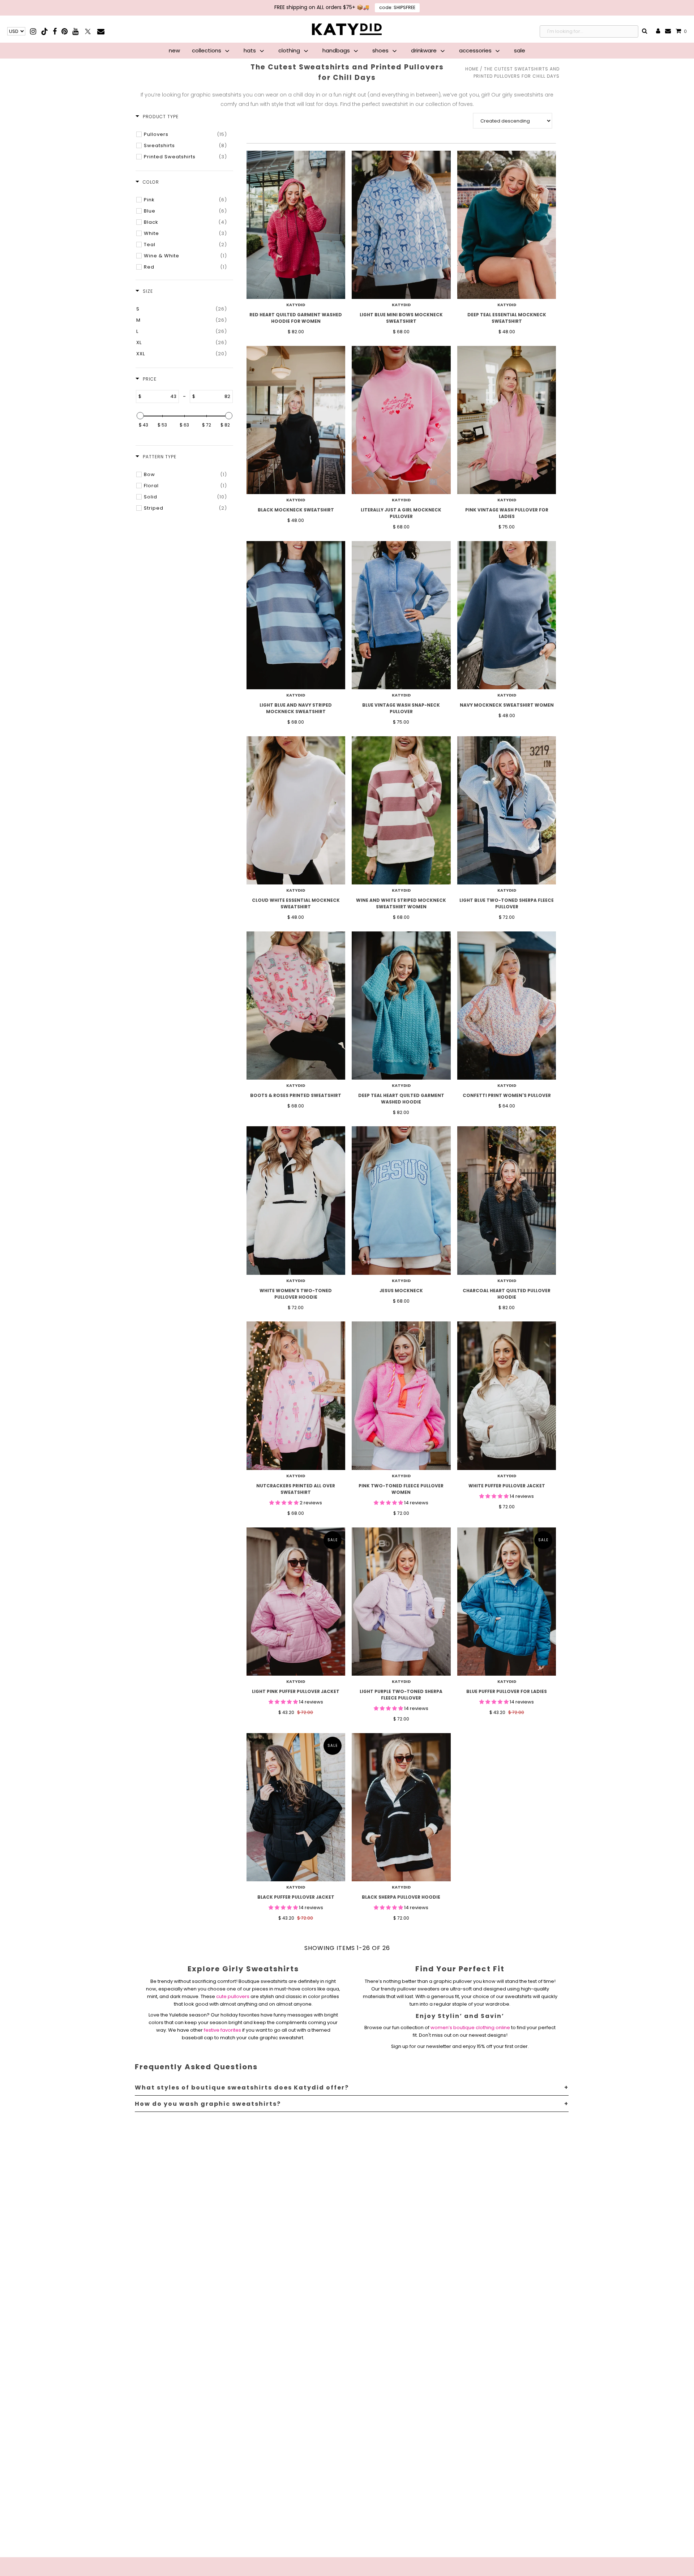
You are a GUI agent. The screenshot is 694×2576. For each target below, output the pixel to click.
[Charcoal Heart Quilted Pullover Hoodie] (507, 1200)
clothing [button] (290, 50)
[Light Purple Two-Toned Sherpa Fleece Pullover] (401, 1602)
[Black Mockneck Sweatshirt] (296, 420)
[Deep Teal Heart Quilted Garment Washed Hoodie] (401, 1006)
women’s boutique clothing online (470, 2028)
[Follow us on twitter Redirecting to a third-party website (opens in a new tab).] (88, 31)
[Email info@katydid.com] (668, 31)
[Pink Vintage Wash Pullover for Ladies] (507, 420)
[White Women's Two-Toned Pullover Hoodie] (296, 1200)
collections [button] (207, 50)
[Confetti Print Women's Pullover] (507, 1006)
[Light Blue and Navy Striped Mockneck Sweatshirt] (296, 615)
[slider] (140, 416)
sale (520, 50)
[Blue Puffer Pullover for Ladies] (507, 1602)
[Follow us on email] (101, 31)
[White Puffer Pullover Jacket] (507, 1396)
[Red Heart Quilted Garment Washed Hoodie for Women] (296, 225)
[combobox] (589, 31)
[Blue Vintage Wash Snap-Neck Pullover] (401, 615)
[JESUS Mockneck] (401, 1200)
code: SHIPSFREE (397, 7)
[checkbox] (185, 134)
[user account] (658, 31)
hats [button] (250, 50)
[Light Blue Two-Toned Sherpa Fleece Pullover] (507, 810)
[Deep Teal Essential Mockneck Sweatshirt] (507, 225)
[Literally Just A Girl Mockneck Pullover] (401, 420)
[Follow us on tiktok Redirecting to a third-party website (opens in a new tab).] (45, 31)
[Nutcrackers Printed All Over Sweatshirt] (296, 1396)
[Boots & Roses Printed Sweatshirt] (296, 1006)
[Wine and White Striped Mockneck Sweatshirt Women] (401, 810)
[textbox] (160, 397)
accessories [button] (476, 50)
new (174, 50)
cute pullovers (233, 1996)
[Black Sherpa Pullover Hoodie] (401, 1807)
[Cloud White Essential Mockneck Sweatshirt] (296, 810)
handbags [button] (337, 50)
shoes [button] (381, 50)
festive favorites (222, 2030)
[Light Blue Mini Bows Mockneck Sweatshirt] (401, 225)
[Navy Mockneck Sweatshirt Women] (507, 615)
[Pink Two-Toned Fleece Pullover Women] (401, 1396)
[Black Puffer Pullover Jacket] (296, 1807)
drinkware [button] (425, 50)
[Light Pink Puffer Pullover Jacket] (296, 1602)
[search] (645, 31)
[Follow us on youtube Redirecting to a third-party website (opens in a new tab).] (75, 31)
